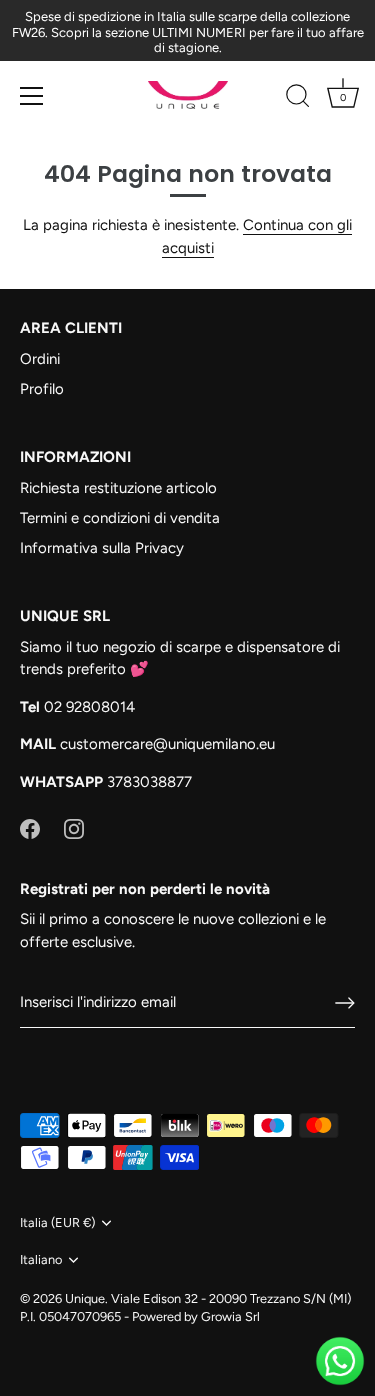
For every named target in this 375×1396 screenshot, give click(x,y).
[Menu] (32, 96)
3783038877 (149, 782)
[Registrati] (345, 1003)
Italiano (41, 1259)
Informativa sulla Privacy (102, 548)
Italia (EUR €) (57, 1222)
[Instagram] (74, 828)
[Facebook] (30, 828)
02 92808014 (89, 707)
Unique (85, 1298)
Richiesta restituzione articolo (118, 488)
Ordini (40, 359)
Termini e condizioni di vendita (120, 518)
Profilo (42, 389)
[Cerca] (298, 99)
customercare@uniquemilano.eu (167, 744)
